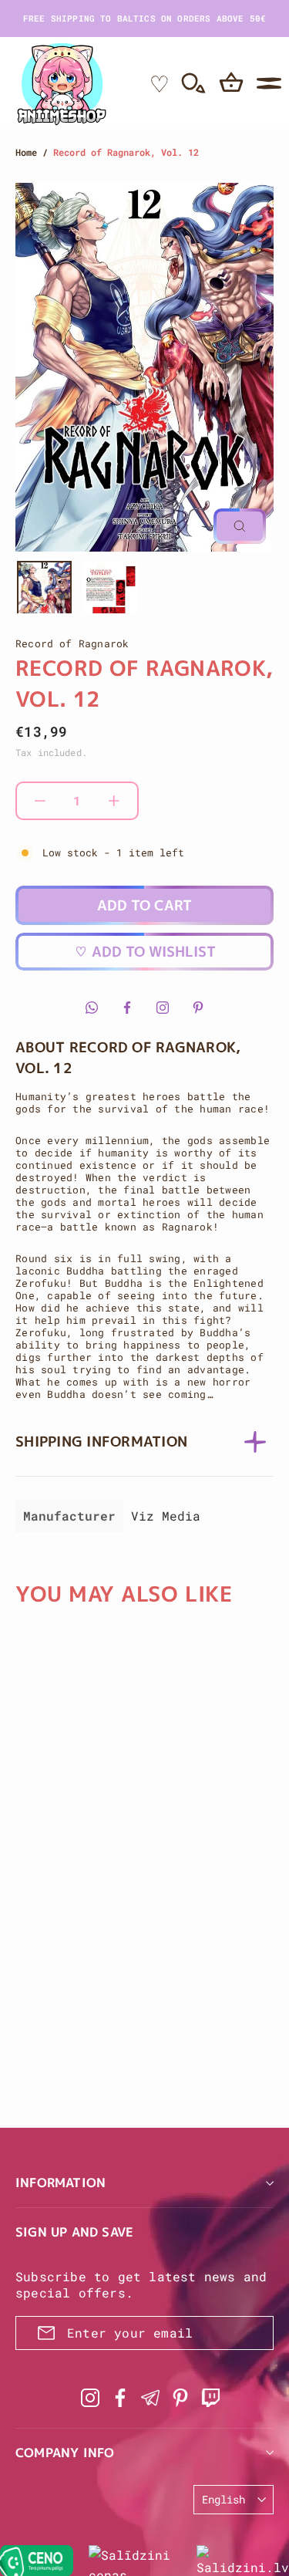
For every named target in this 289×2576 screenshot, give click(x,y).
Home (26, 152)
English (223, 2499)
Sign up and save (74, 2232)
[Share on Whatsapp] (92, 1008)
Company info (65, 2453)
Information (60, 2183)
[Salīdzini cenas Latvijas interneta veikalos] (135, 2561)
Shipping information (101, 1442)
